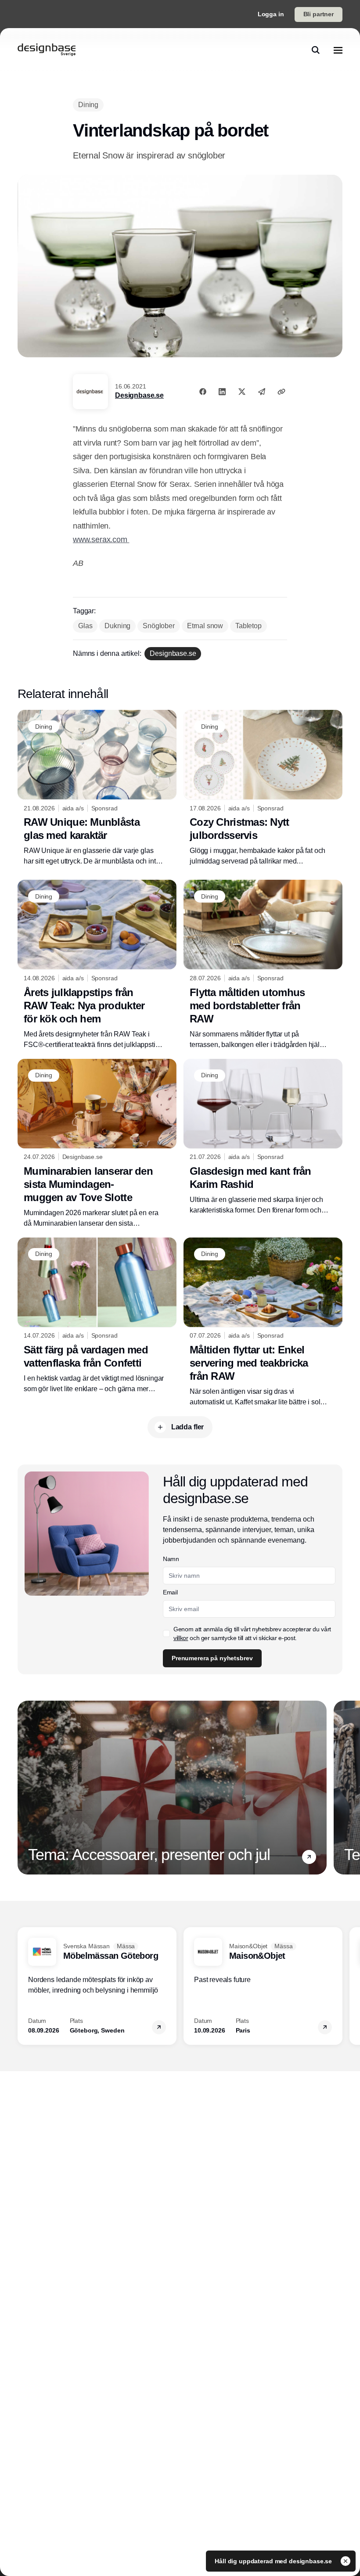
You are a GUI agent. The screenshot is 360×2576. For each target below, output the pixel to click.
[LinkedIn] (222, 392)
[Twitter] (242, 392)
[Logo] (47, 50)
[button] (309, 1857)
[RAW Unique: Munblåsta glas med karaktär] (97, 788)
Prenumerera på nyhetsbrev (212, 1658)
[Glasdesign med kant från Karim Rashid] (263, 1137)
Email (170, 1592)
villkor (181, 1638)
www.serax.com (101, 540)
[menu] (338, 50)
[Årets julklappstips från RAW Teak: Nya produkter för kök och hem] (97, 965)
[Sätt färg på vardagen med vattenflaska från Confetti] (97, 1316)
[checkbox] (166, 1633)
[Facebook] (203, 392)
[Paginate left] (25, 1788)
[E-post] (262, 392)
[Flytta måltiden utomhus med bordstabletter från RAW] (263, 965)
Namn (171, 1559)
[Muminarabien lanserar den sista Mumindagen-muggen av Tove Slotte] (97, 1144)
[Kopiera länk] (281, 392)
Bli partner (319, 14)
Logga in (271, 14)
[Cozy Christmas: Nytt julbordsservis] (263, 788)
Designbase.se (139, 395)
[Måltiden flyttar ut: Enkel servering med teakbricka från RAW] (263, 1322)
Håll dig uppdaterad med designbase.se (274, 2561)
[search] (316, 50)
